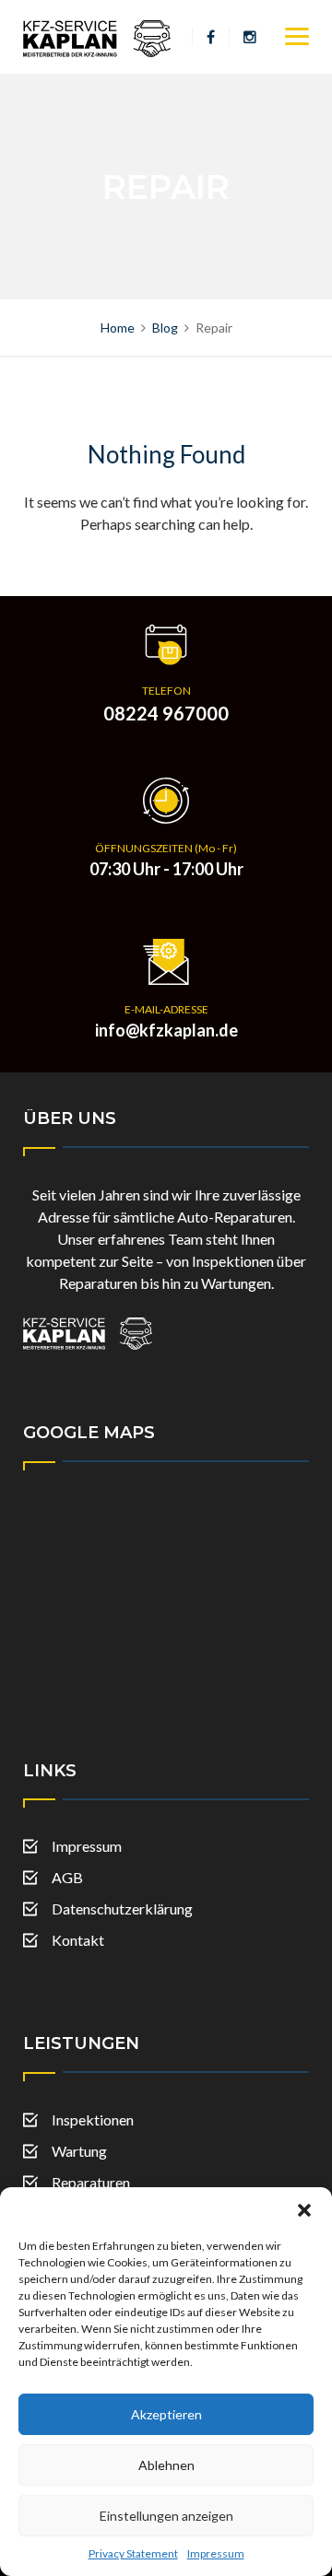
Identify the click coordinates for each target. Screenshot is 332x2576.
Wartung (79, 2151)
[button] (304, 2210)
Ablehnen (166, 2465)
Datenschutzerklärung (122, 1909)
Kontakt (78, 1940)
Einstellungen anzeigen (166, 2516)
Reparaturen (91, 2182)
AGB (67, 1877)
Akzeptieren (166, 2414)
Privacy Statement (133, 2553)
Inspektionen (93, 2119)
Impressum (216, 2553)
